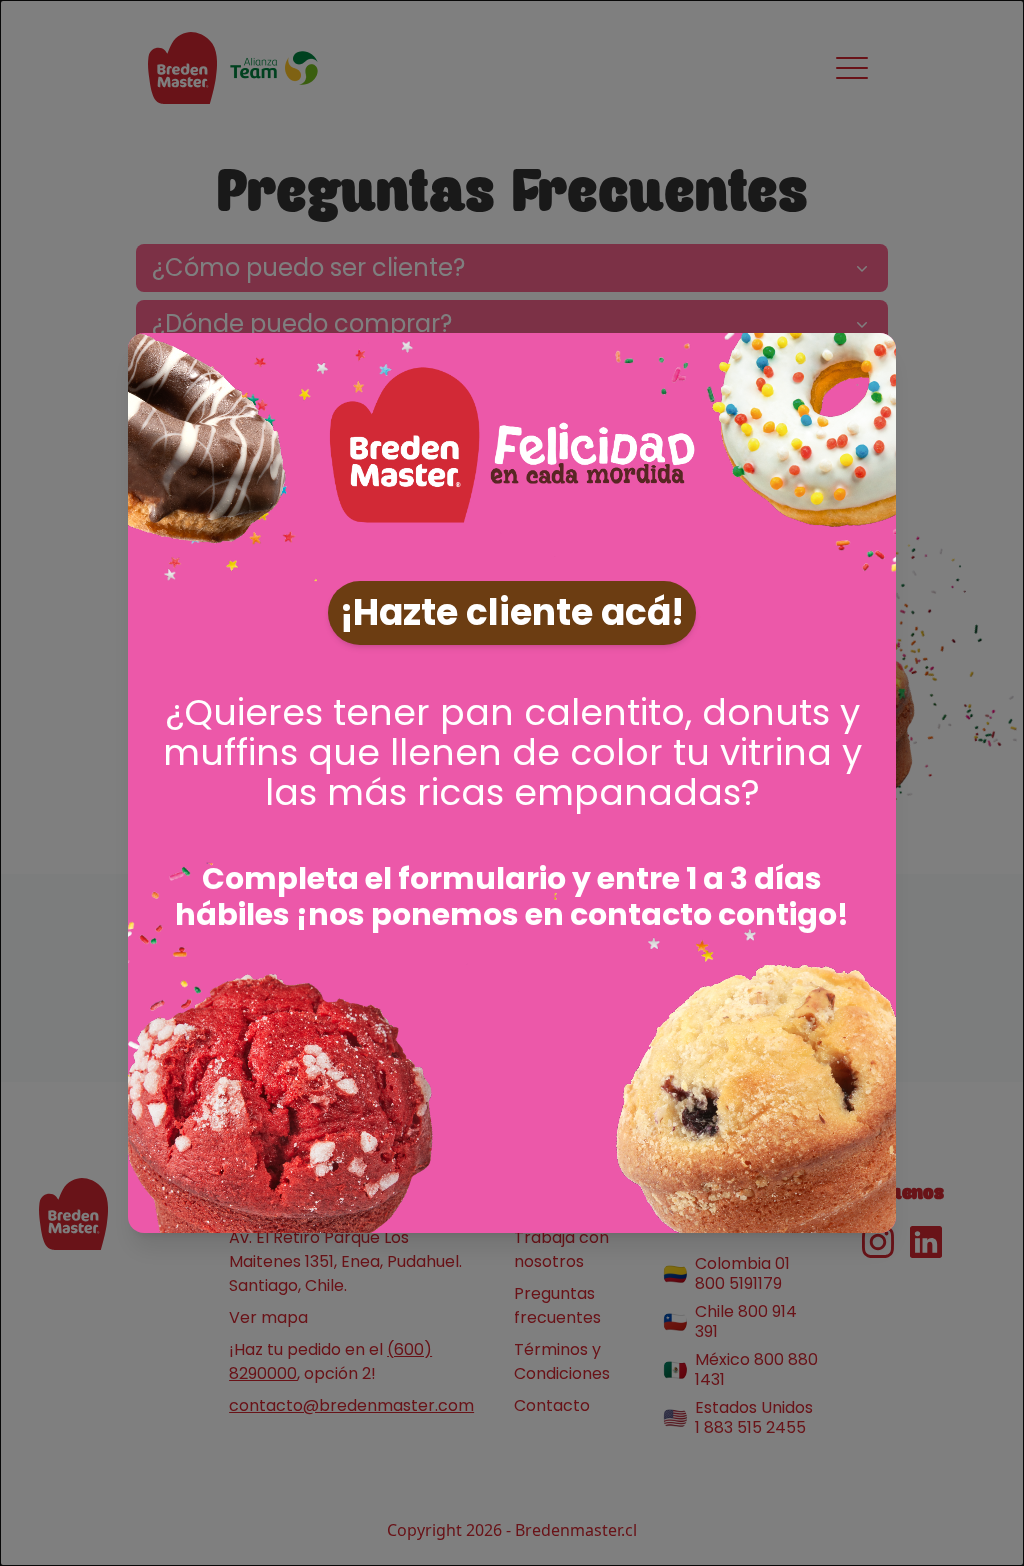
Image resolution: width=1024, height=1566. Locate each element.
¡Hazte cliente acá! (512, 612)
